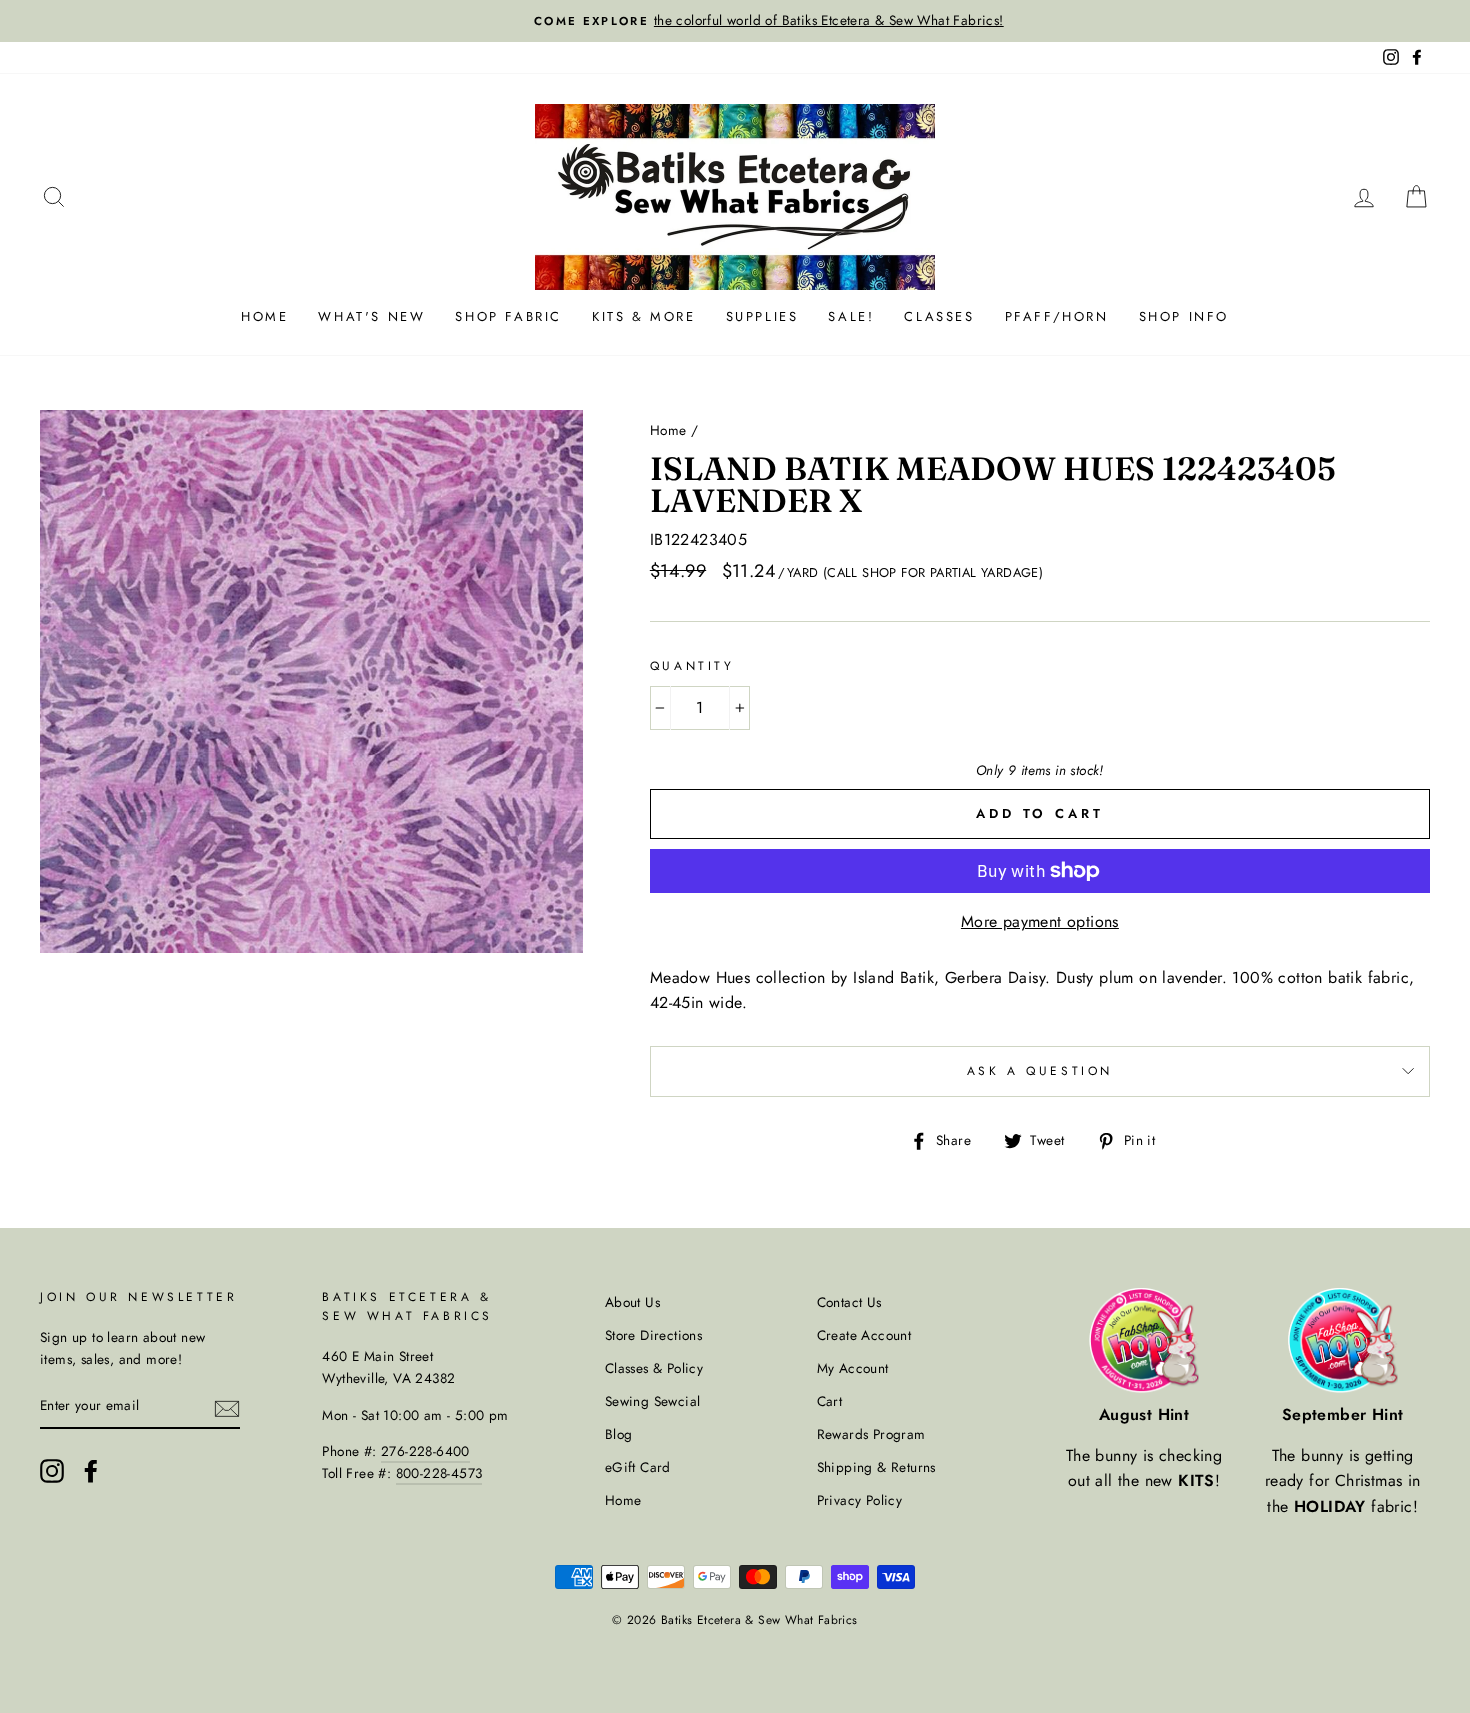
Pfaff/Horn (1057, 316)
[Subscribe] (227, 1407)
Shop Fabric (508, 316)
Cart (830, 1401)
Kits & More (644, 316)
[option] (735, 21)
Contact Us (849, 1302)
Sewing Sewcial (653, 1401)
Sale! (851, 316)
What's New (371, 316)
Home (264, 316)
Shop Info (1184, 316)
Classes (939, 316)
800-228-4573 (439, 1473)
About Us (632, 1302)
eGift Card (638, 1467)
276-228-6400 (425, 1451)
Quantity (692, 666)
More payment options (1040, 921)
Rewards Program (871, 1434)
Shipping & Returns (876, 1467)
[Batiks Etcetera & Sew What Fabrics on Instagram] (52, 1471)
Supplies (762, 316)
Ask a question (1040, 1071)
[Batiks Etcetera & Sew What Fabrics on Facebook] (91, 1471)
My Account (853, 1368)
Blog (619, 1434)
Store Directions (653, 1335)
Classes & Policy (654, 1368)
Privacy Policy (860, 1500)
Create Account (864, 1335)
